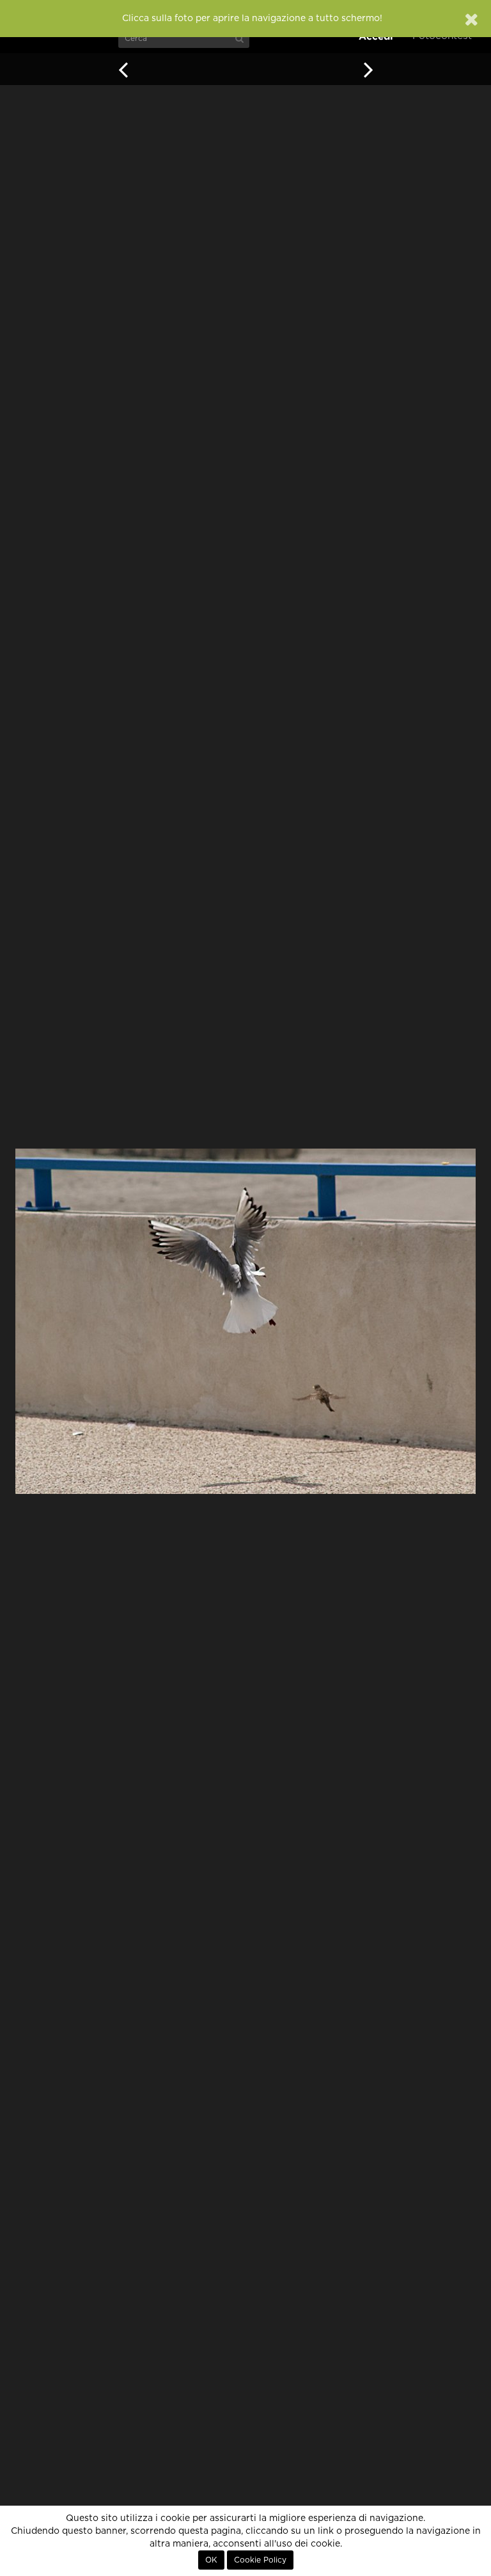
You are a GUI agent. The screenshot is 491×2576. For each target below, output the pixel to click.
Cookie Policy (260, 2560)
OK (211, 2560)
